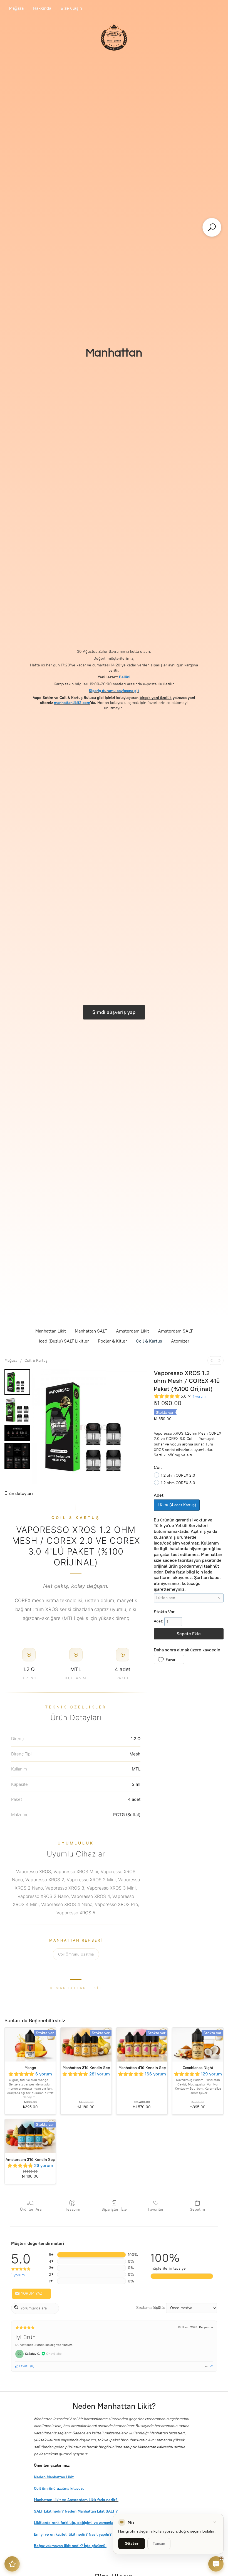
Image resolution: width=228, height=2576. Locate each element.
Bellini (125, 677)
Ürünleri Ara (31, 2209)
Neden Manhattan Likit (54, 2477)
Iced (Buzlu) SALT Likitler (64, 1341)
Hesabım (72, 2209)
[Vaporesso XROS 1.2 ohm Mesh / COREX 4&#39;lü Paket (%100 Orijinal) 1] (17, 1410)
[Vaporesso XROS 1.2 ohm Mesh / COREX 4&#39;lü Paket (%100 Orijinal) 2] (17, 1433)
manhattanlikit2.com (72, 703)
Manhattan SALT (91, 1331)
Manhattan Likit (51, 1331)
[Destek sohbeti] (216, 2564)
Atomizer (180, 1341)
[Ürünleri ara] (212, 227)
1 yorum (199, 1396)
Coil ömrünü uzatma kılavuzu (59, 2488)
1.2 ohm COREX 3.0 (178, 1483)
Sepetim (197, 2209)
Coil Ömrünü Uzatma (76, 1954)
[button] (169, 1659)
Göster (132, 2544)
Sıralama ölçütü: (151, 2308)
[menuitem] (212, 1360)
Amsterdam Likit (132, 1331)
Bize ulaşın (71, 8)
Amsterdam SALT (175, 1331)
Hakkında (42, 8)
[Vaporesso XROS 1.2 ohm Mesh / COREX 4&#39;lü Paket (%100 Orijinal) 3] (17, 1456)
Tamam (159, 2544)
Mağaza (16, 8)
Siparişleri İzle (114, 2209)
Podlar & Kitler (112, 1341)
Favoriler (156, 2209)
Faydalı (24, 2366)
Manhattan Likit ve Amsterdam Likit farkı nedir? (76, 2500)
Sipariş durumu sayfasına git (114, 691)
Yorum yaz (31, 2293)
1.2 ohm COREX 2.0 (178, 1475)
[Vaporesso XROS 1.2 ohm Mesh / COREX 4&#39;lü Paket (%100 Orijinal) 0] (17, 1382)
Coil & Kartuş (149, 1341)
